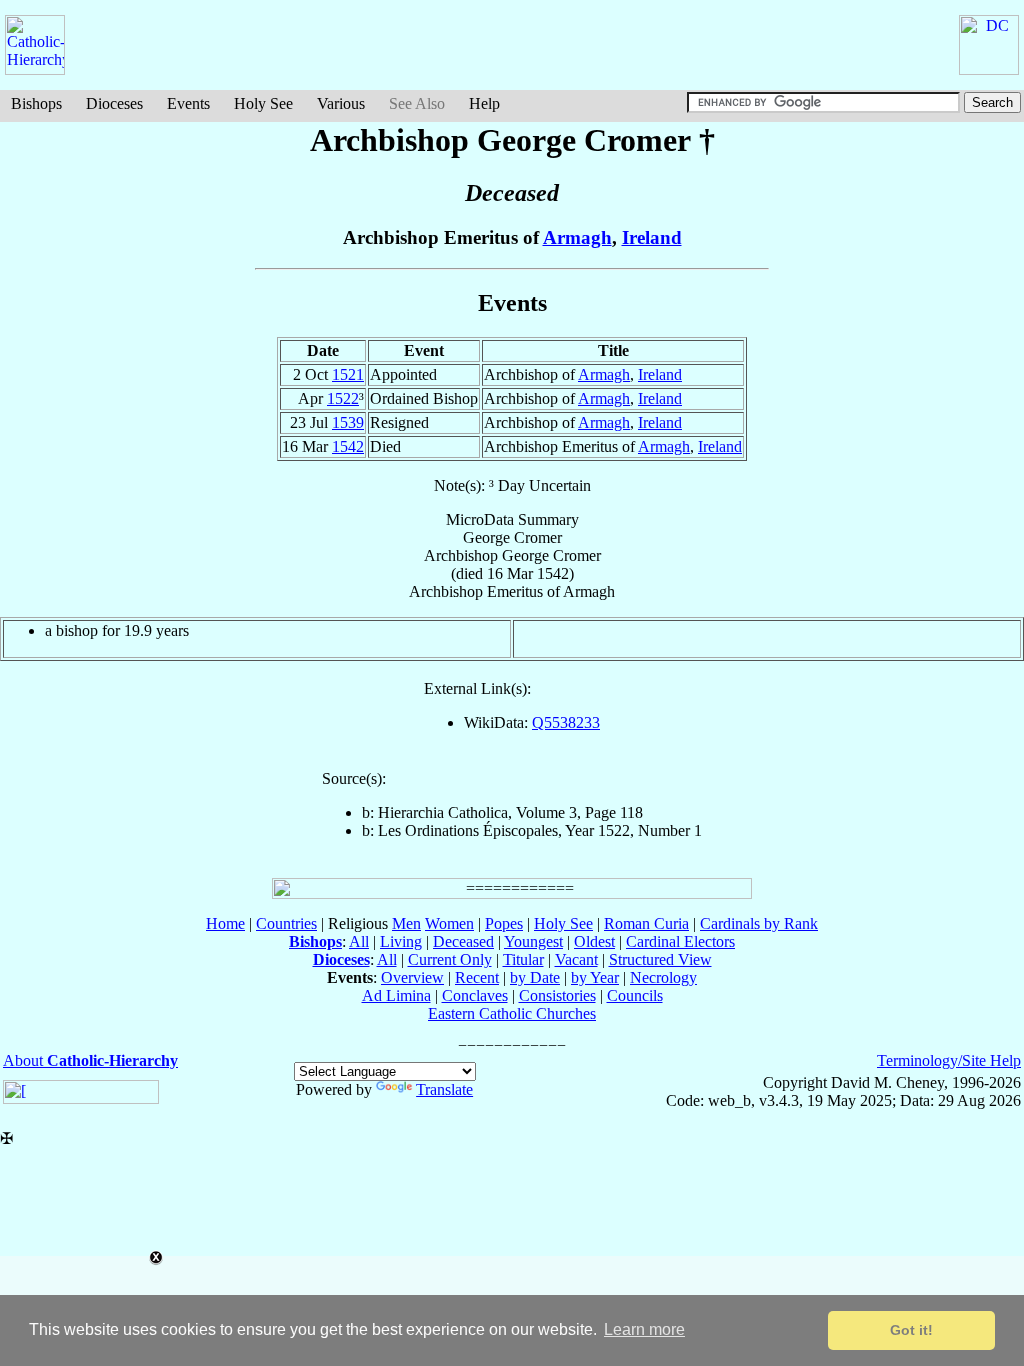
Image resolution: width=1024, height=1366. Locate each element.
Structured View (660, 959)
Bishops (36, 103)
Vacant (576, 959)
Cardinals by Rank (759, 923)
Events (188, 103)
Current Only (450, 959)
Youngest (533, 941)
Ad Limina (396, 995)
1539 (348, 422)
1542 (348, 446)
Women (449, 923)
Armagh (577, 237)
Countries (286, 923)
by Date (535, 977)
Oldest (594, 941)
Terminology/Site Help (949, 1060)
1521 (348, 374)
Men (406, 923)
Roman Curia (646, 923)
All (359, 941)
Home (225, 923)
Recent (477, 977)
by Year (595, 977)
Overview (412, 977)
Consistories (557, 995)
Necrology (663, 977)
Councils (635, 995)
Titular (523, 959)
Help (484, 103)
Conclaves (475, 995)
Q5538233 (566, 722)
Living (401, 941)
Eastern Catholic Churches (512, 1013)
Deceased (463, 941)
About (90, 1060)
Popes (504, 923)
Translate (444, 1089)
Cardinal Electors (680, 941)
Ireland (652, 237)
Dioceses (114, 103)
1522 (343, 398)
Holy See (263, 103)
